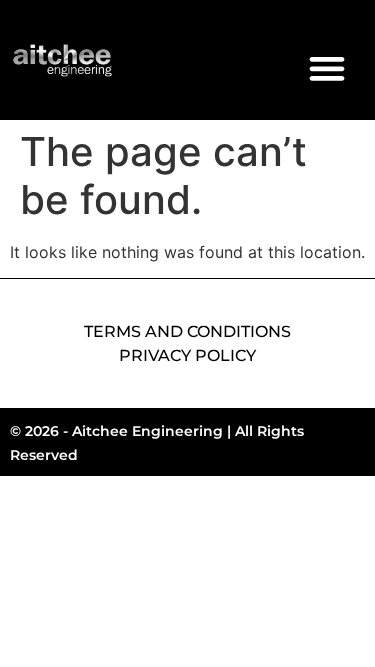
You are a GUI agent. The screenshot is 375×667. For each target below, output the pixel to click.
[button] (326, 67)
